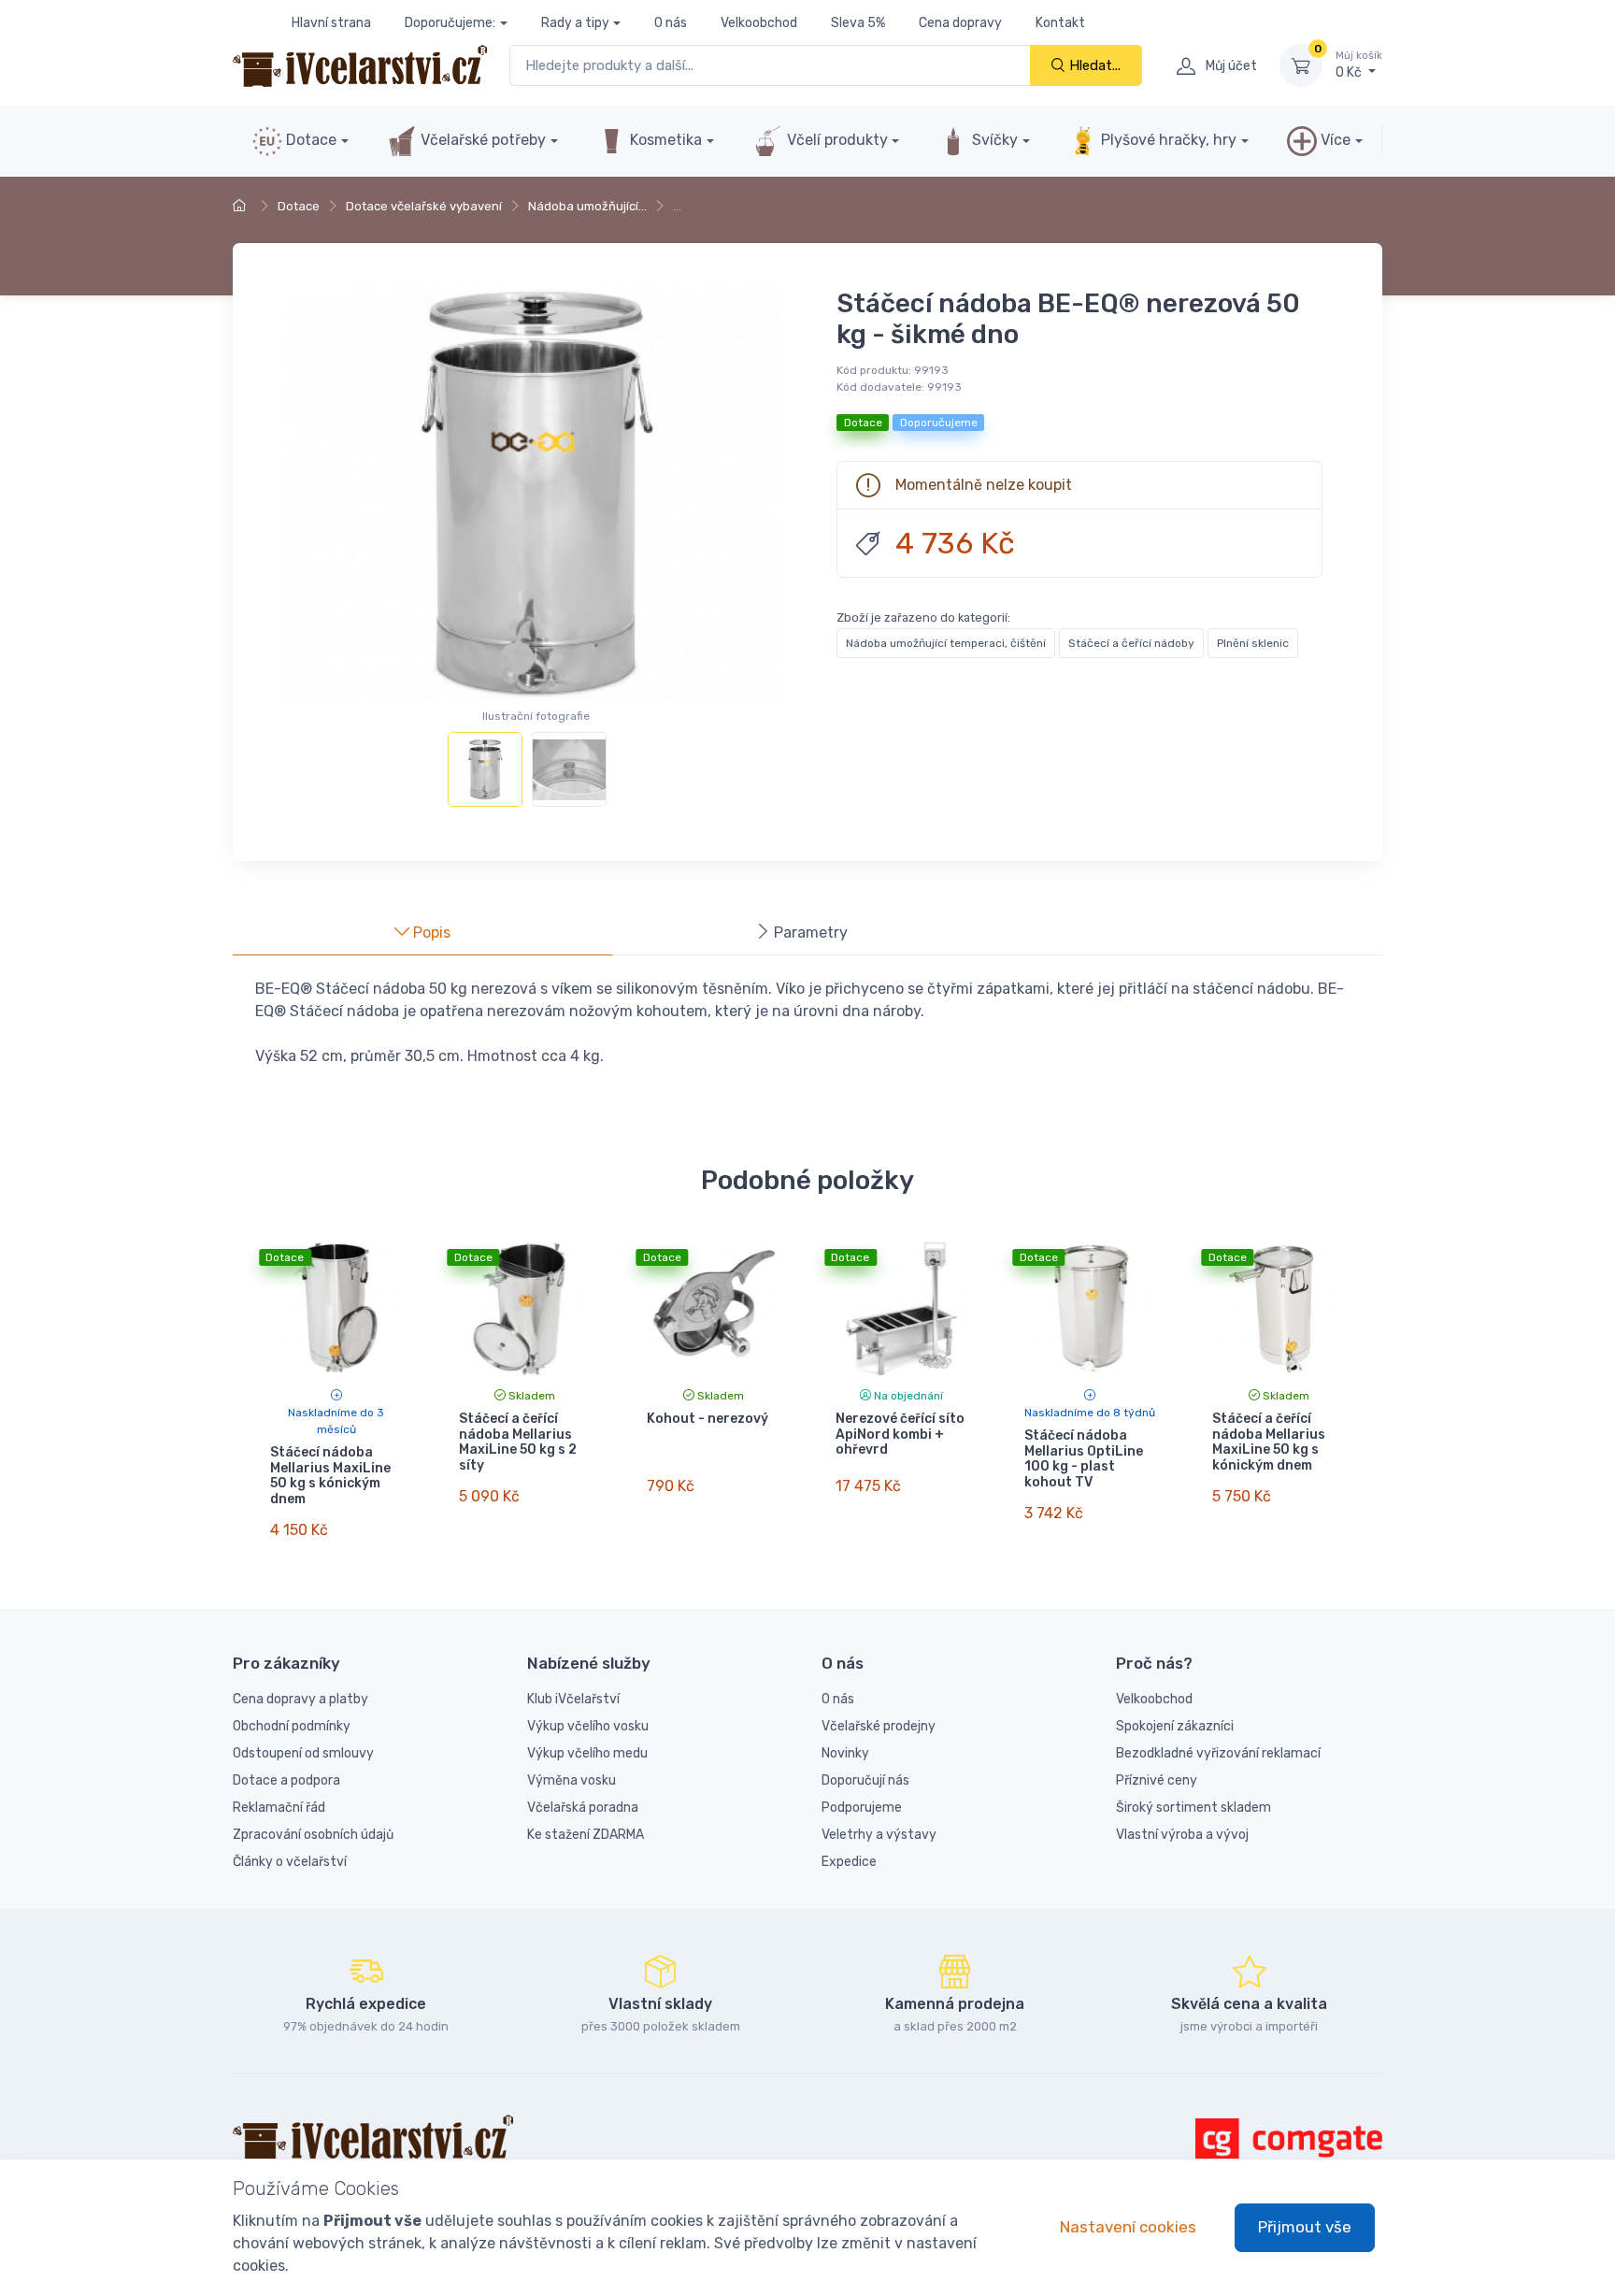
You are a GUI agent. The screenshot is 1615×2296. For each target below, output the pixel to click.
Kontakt (1060, 23)
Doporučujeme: (450, 23)
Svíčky (993, 140)
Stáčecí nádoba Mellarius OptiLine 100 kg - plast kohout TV (1084, 1459)
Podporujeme (862, 1808)
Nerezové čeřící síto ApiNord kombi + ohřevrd (900, 1435)
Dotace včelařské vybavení (424, 206)
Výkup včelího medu (587, 1753)
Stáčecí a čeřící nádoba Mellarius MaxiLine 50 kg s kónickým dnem (1269, 1442)
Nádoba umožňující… (587, 206)
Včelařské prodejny (879, 1726)
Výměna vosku (572, 1780)
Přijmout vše (1305, 2227)
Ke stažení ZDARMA (586, 1835)
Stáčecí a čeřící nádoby (1131, 643)
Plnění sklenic (1253, 643)
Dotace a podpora (286, 1780)
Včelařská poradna (583, 1808)
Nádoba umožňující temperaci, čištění (946, 643)
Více (1334, 140)
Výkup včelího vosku (588, 1726)
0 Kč (1359, 65)
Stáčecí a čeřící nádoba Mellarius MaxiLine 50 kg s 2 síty (518, 1442)
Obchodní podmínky (292, 1726)
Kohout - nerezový (707, 1419)
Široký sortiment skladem (1193, 1808)
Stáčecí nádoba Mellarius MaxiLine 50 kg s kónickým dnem (330, 1476)
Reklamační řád (279, 1808)
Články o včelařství (290, 1862)
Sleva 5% (858, 23)
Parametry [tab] (809, 933)
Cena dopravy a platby (300, 1699)
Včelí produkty (836, 140)
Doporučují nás (865, 1780)
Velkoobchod (759, 23)
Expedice (849, 1862)
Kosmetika (664, 140)
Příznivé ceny (1157, 1780)
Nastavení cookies (1128, 2227)
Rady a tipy (575, 23)
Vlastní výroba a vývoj (1182, 1835)
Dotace (309, 140)
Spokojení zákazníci (1175, 1726)
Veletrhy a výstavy (879, 1835)
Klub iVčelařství (573, 1699)
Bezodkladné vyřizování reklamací (1218, 1753)
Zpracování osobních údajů (313, 1835)
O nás (671, 23)
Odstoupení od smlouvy (303, 1753)
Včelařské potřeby (481, 140)
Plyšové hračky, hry (1169, 140)
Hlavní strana (331, 23)
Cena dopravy (960, 23)
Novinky (845, 1753)
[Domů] (242, 206)
